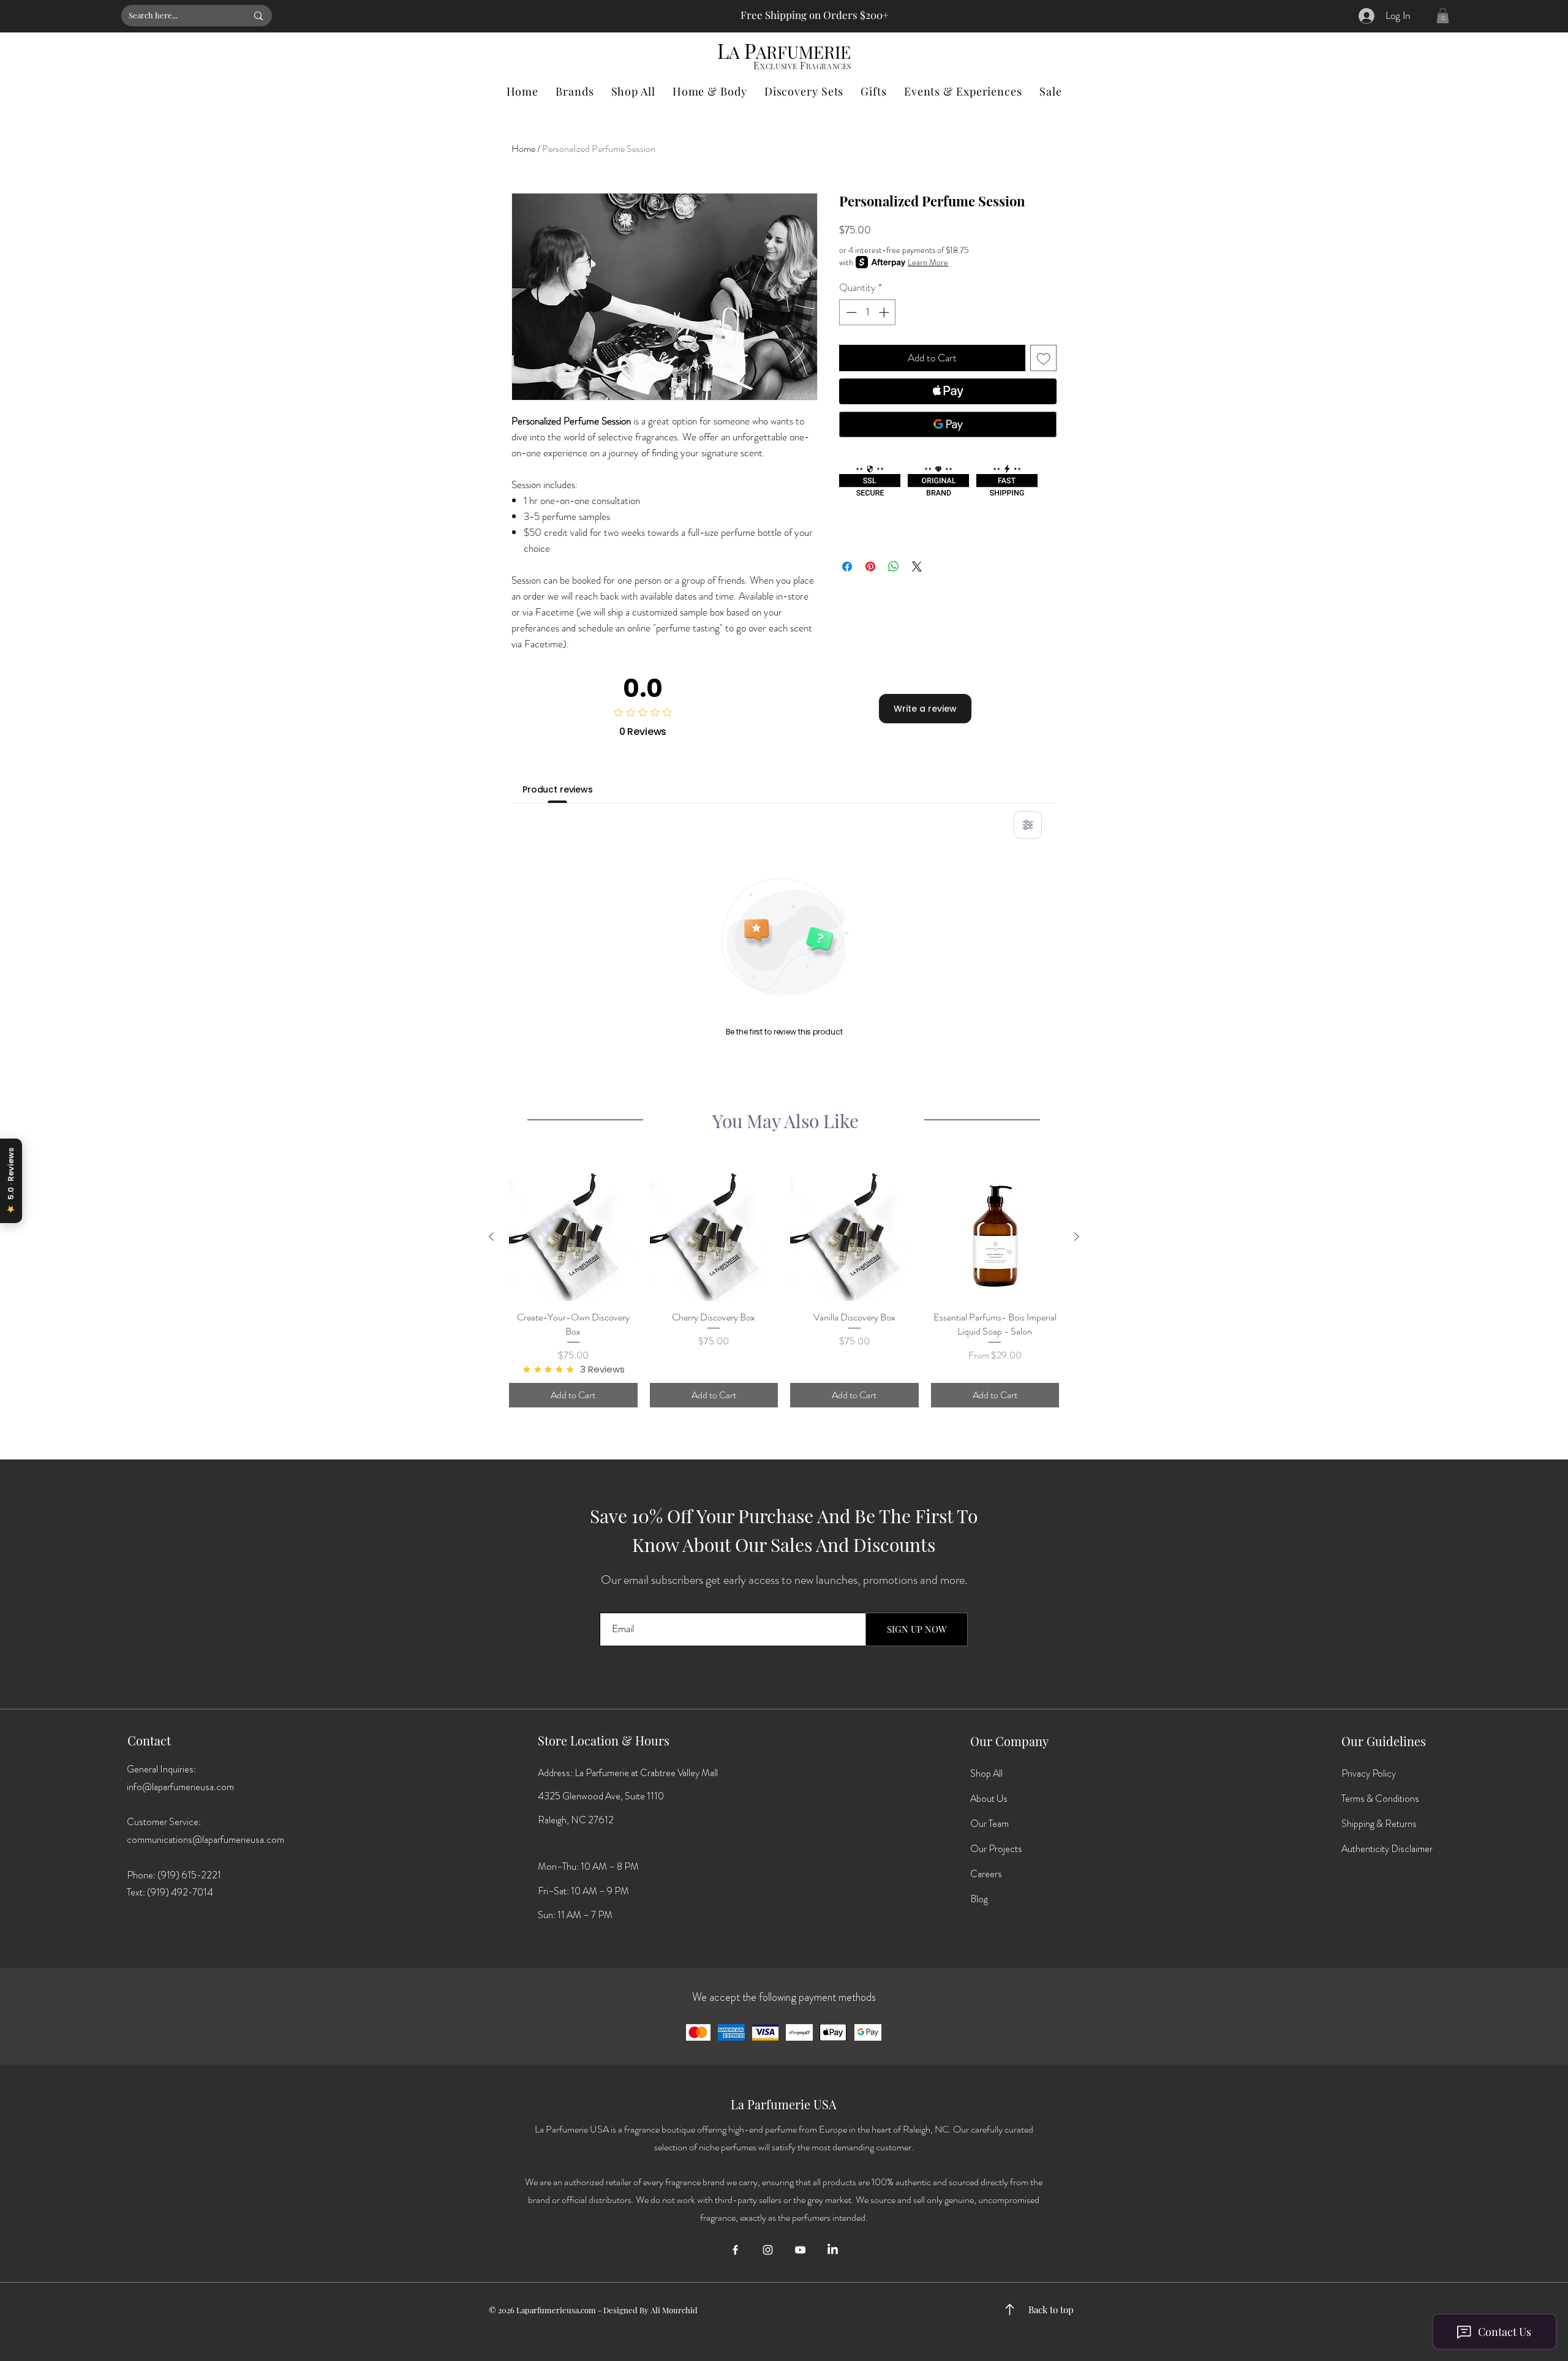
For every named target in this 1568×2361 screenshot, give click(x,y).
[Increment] (885, 312)
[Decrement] (850, 312)
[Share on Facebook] (847, 567)
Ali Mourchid (674, 2310)
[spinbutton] (868, 312)
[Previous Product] (491, 1237)
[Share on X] (917, 567)
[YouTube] (800, 2250)
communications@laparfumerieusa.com (205, 1839)
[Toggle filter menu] (1028, 825)
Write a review (925, 709)
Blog (979, 1899)
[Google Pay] (948, 424)
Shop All (986, 1773)
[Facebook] (735, 2250)
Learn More (928, 262)
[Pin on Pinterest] (870, 567)
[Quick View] (573, 1237)
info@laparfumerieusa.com (180, 1787)
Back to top (1051, 2310)
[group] (784, 1290)
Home (523, 149)
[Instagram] (768, 2250)
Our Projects (996, 1849)
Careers (986, 1874)
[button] (1443, 16)
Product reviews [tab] (558, 789)
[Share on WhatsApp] (894, 567)
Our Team (989, 1824)
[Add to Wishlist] (1044, 358)
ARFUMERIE (803, 52)
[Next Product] (1077, 1237)
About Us (989, 1798)
